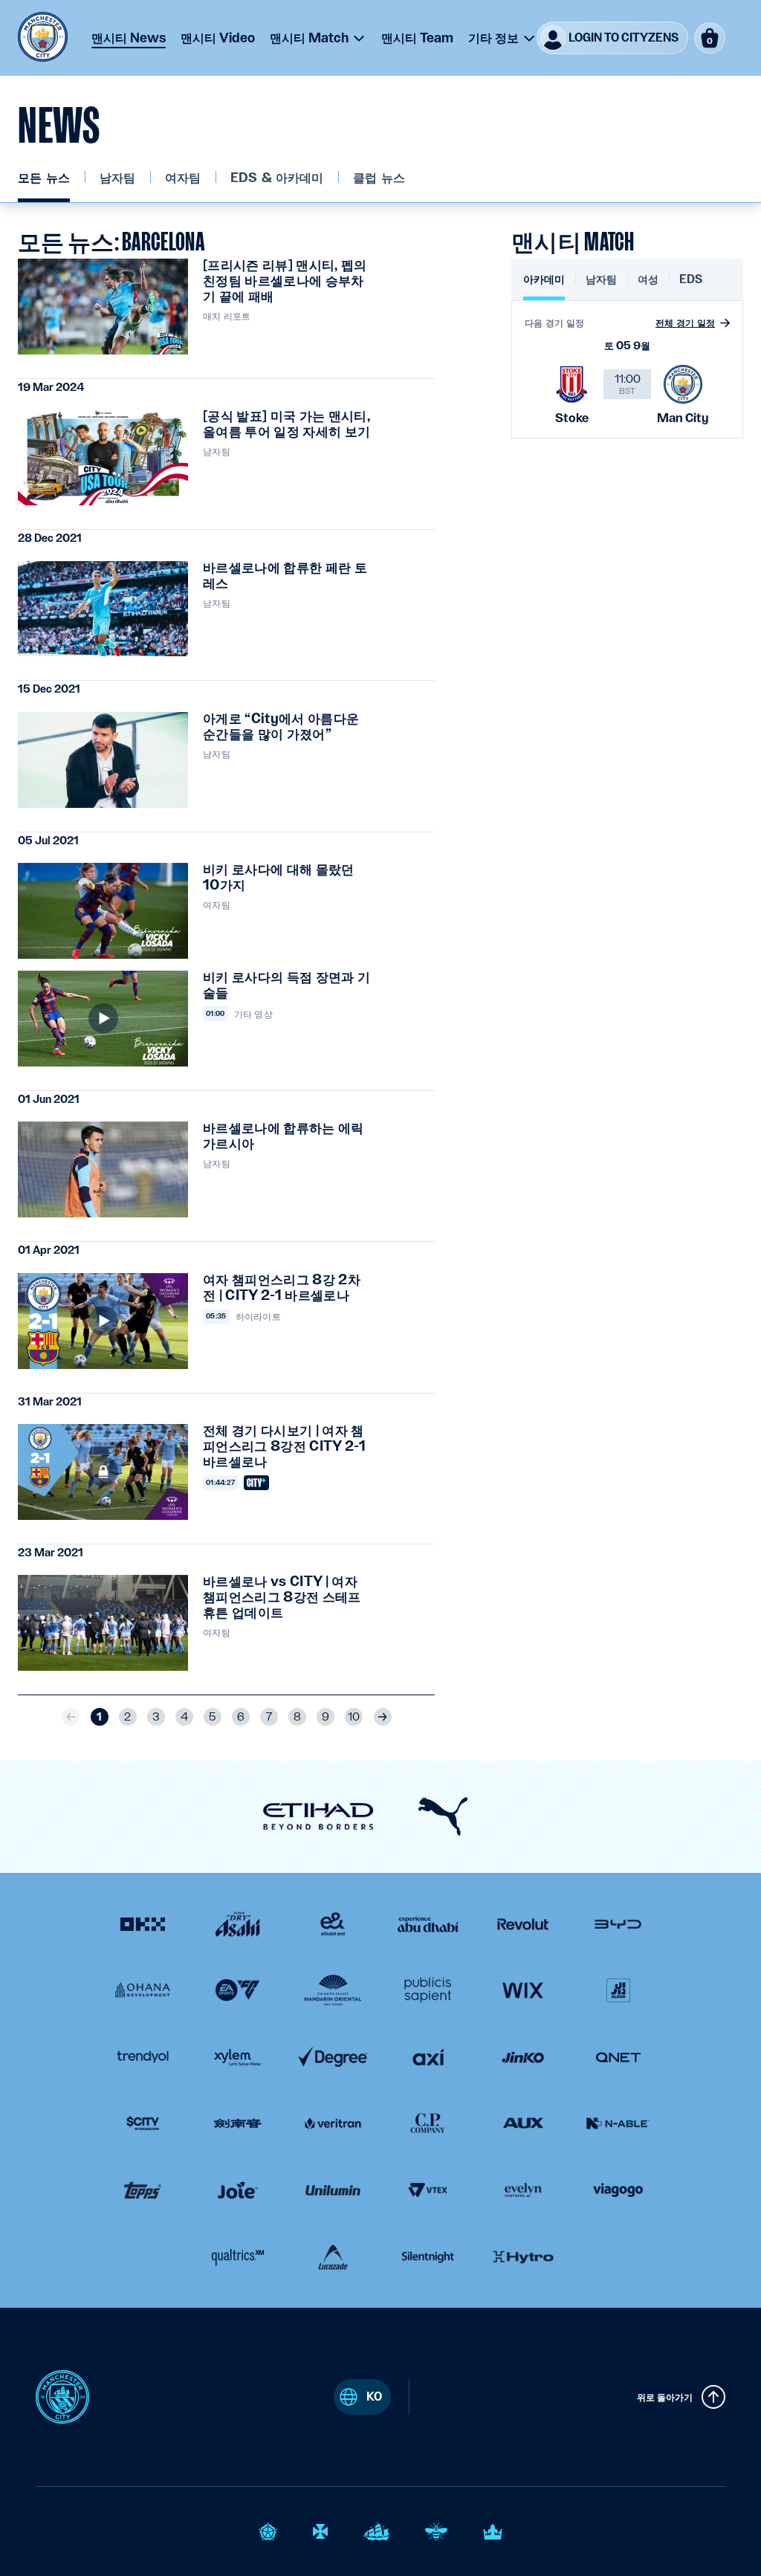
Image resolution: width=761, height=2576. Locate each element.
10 (354, 1717)
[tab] (544, 286)
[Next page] (383, 1717)
